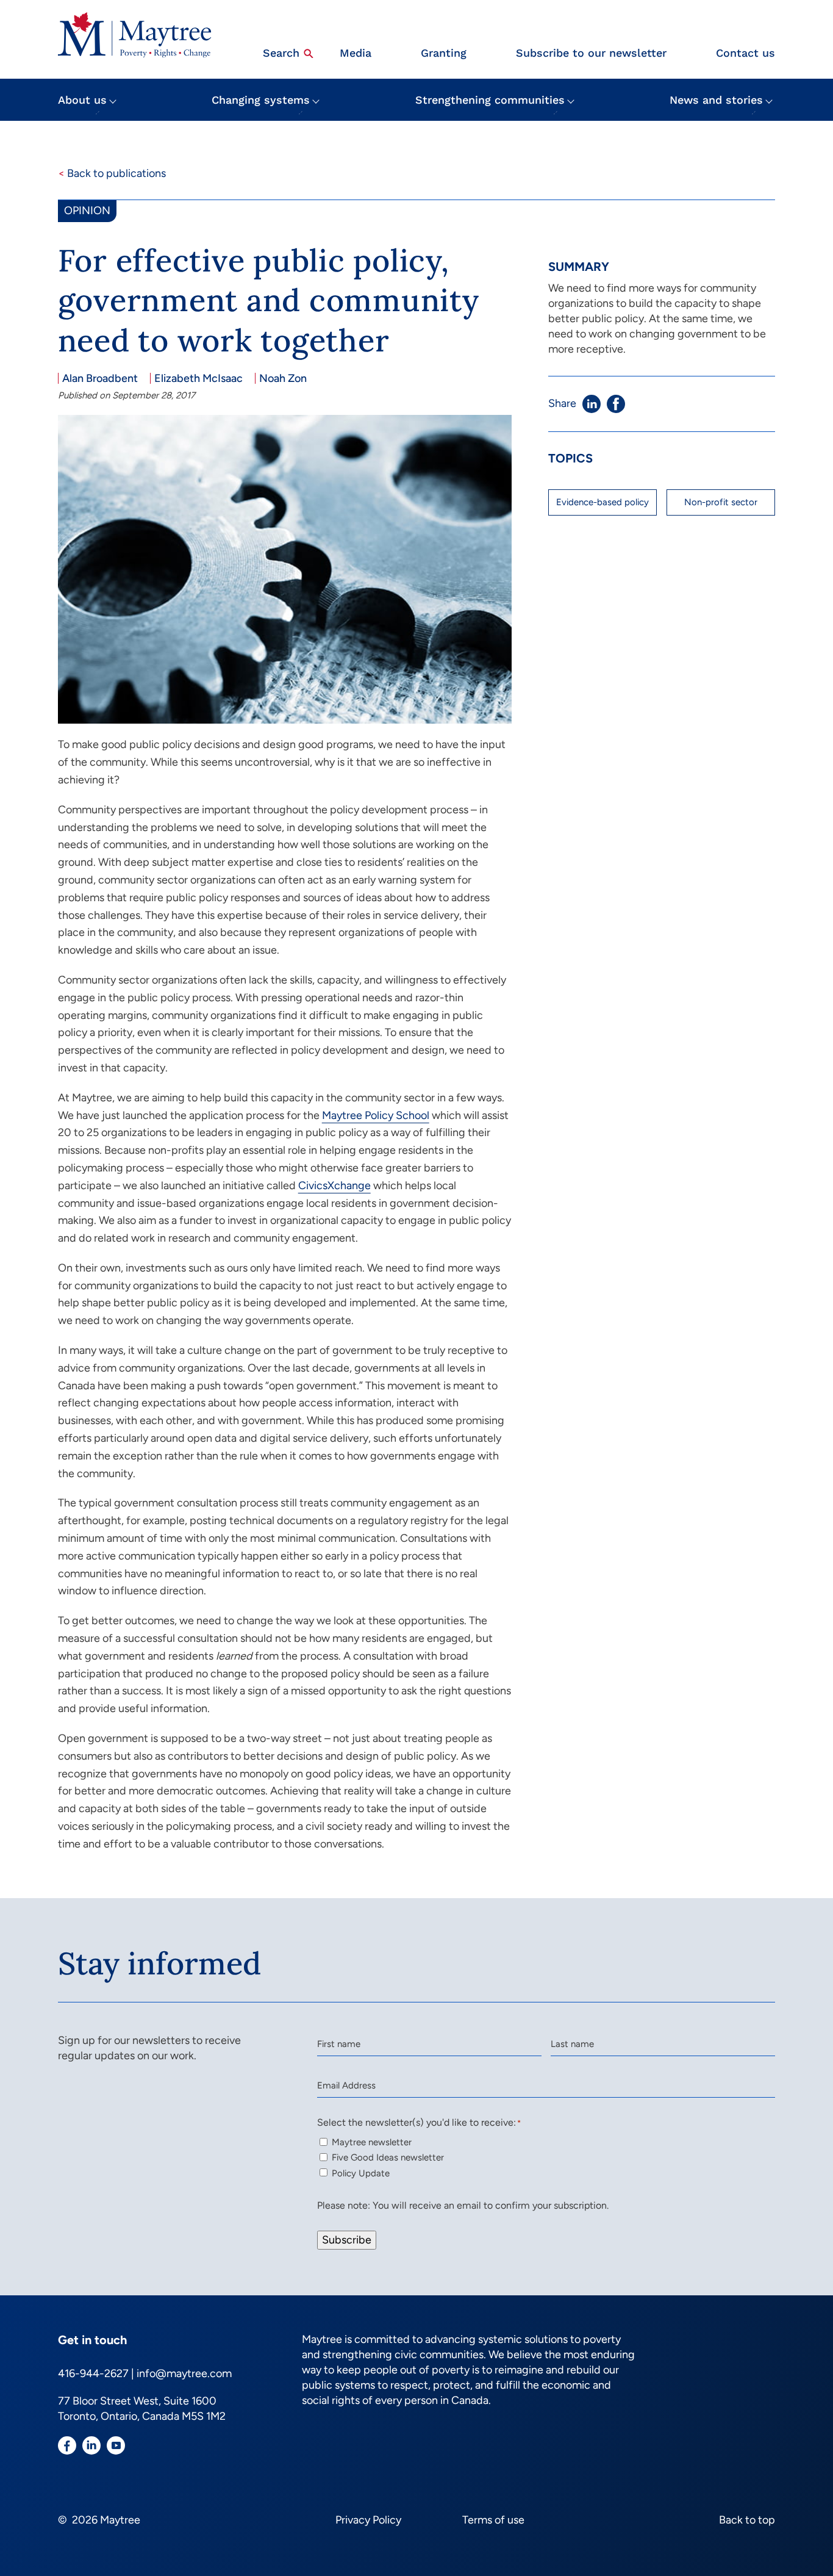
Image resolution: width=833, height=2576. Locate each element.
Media (356, 53)
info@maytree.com (184, 2373)
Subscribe (347, 2240)
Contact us (745, 53)
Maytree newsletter (372, 2142)
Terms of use (493, 2520)
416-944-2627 (93, 2373)
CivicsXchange (334, 1185)
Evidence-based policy (602, 502)
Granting (444, 53)
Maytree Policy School (376, 1115)
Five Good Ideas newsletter (388, 2157)
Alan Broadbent (100, 378)
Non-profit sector (721, 502)
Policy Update (361, 2173)
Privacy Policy (368, 2520)
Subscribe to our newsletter (591, 53)
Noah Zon (283, 378)
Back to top (747, 2520)
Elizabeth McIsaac (198, 378)
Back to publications (112, 173)
